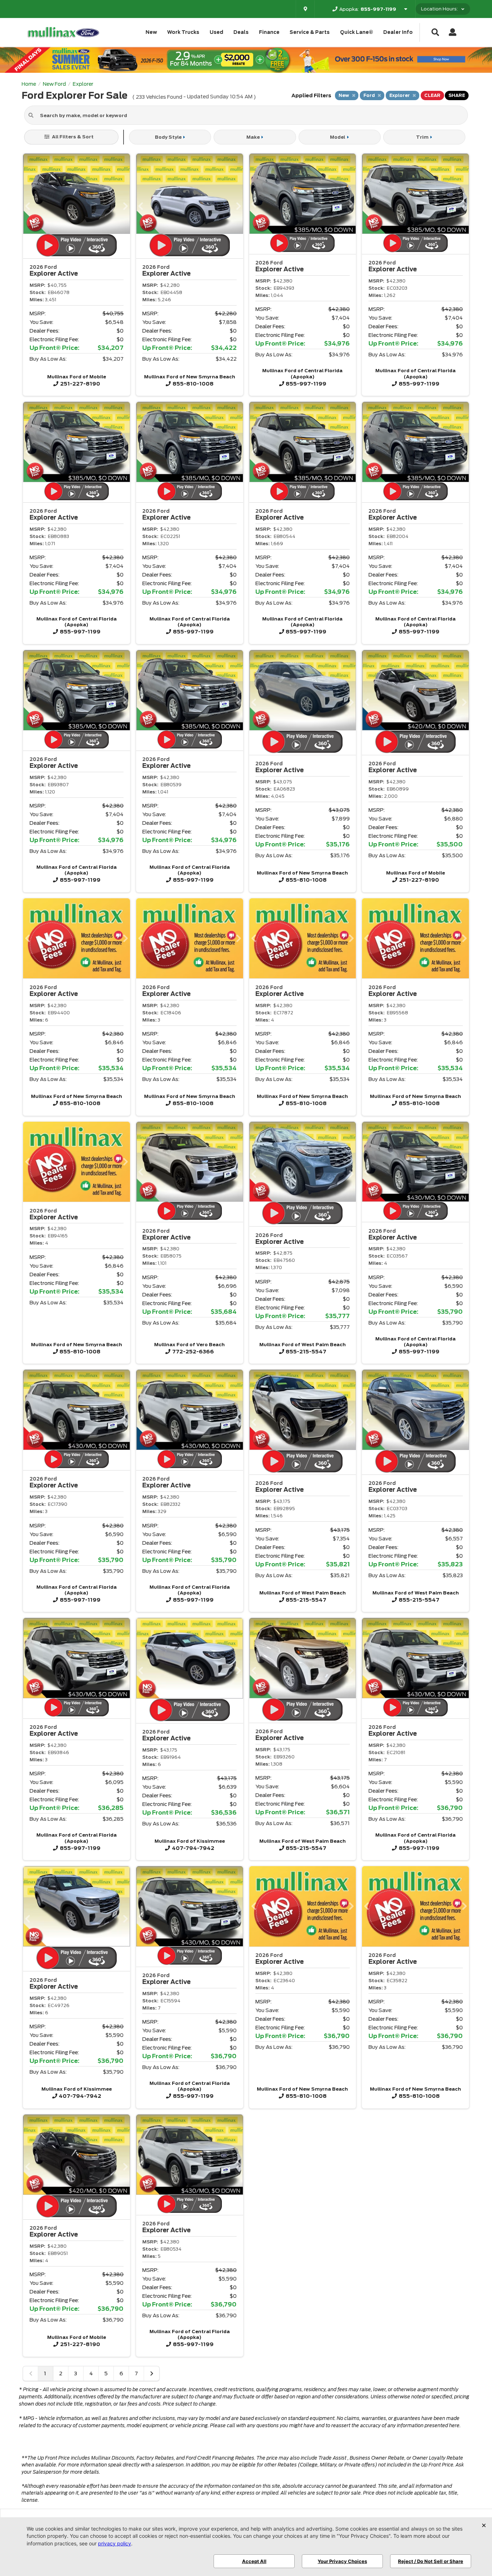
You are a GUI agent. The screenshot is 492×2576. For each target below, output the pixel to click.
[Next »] (152, 2373)
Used (216, 32)
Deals (241, 32)
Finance (269, 32)
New (151, 32)
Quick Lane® (357, 32)
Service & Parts (310, 32)
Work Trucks (183, 32)
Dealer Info (398, 32)
